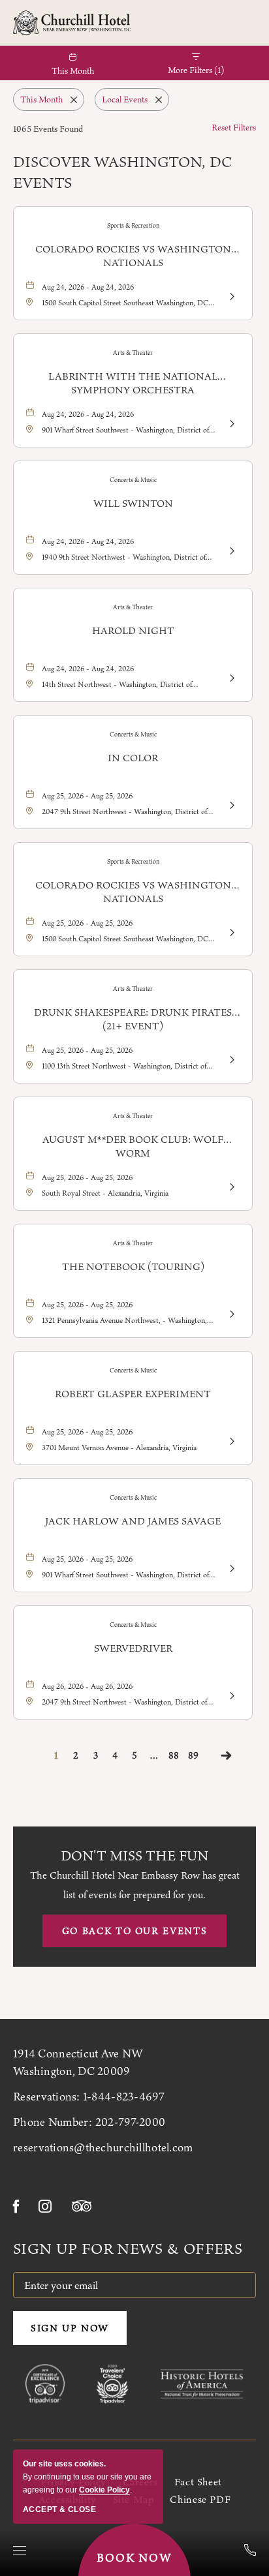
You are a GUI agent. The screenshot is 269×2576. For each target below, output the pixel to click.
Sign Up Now (70, 2328)
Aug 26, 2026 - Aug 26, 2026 (87, 1686)
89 (193, 1755)
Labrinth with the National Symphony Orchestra (133, 383)
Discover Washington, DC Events (122, 172)
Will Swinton (133, 503)
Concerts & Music (133, 480)
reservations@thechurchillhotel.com (103, 2147)
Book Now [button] (135, 2558)
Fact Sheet (198, 2482)
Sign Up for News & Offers (128, 2249)
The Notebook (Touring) (133, 1266)
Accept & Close (59, 2509)
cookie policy (104, 2490)
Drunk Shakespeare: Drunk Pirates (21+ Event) (133, 1019)
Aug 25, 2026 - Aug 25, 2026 (87, 796)
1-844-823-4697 (124, 2097)
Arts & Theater (133, 353)
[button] (134, 1931)
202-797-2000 (130, 2122)
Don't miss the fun (134, 1856)
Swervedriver (133, 1648)
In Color (133, 758)
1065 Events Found (48, 129)
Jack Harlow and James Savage (133, 1521)
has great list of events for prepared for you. (135, 1885)
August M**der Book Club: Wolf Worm (133, 1146)
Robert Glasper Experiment (133, 1394)
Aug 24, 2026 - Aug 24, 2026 (88, 287)
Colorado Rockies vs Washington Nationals (133, 256)
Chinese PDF (200, 2499)
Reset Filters (234, 127)
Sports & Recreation (133, 225)
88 (174, 1755)
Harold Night (133, 630)
